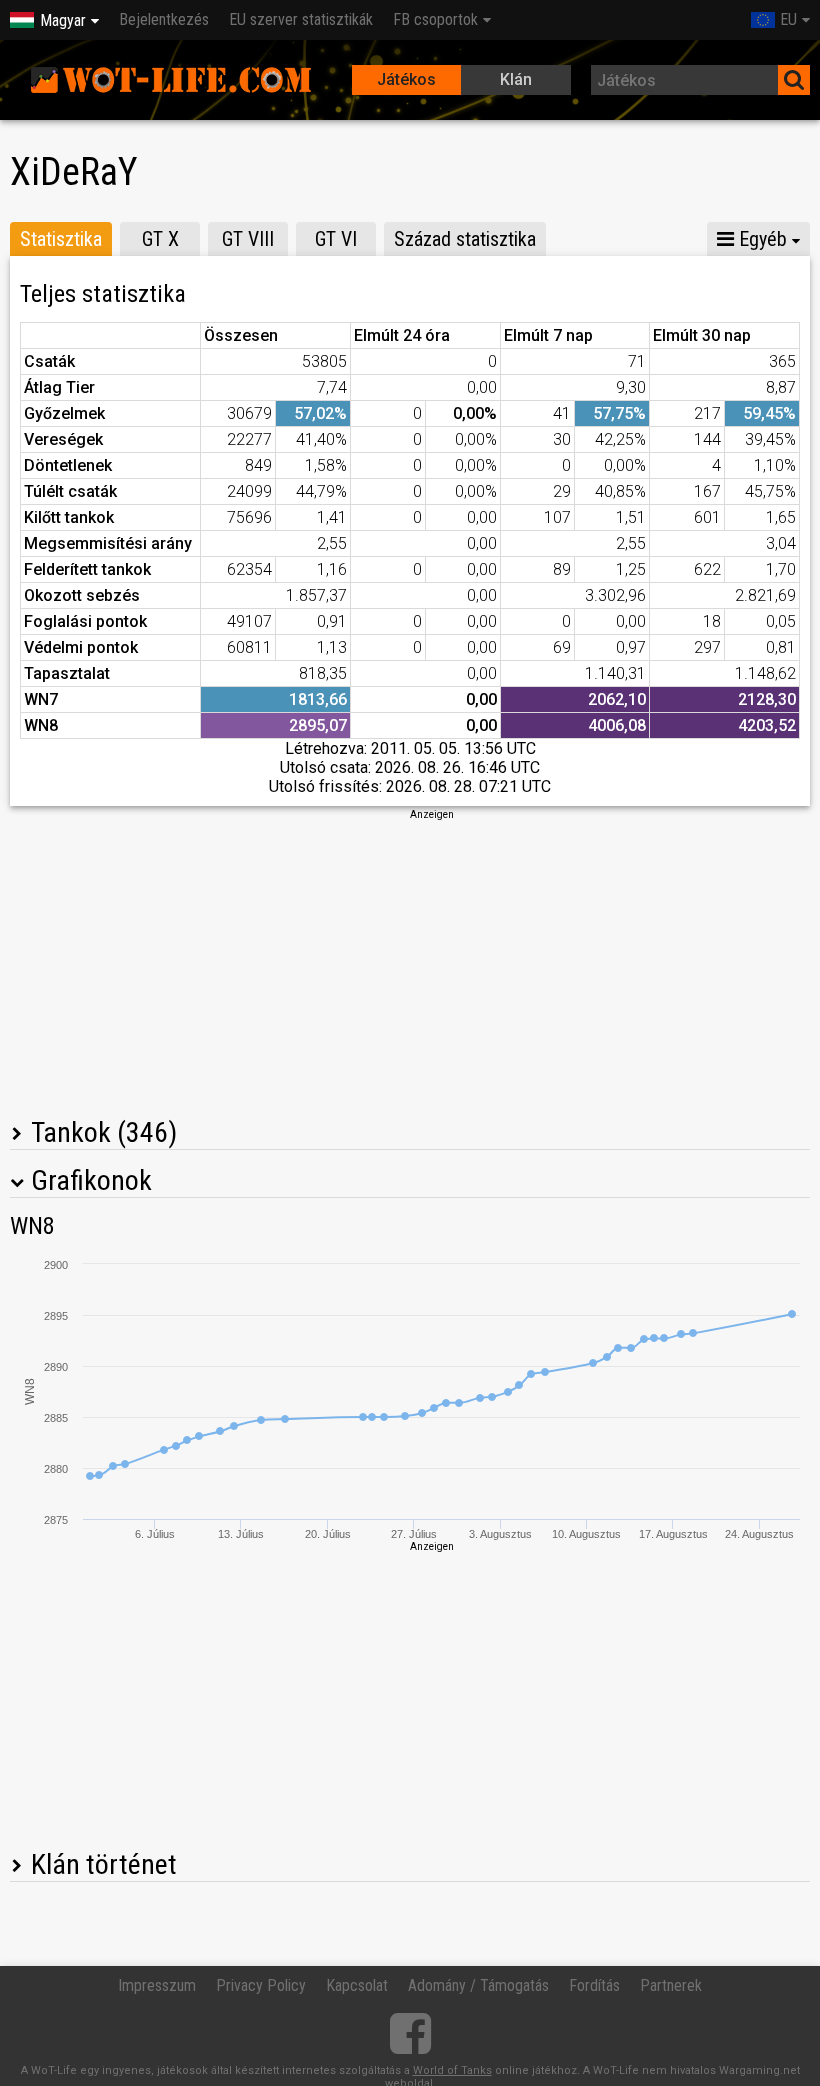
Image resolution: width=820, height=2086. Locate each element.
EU (788, 19)
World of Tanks (452, 2070)
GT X (160, 239)
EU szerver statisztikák (301, 19)
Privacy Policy (261, 1985)
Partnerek (671, 1985)
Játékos (406, 79)
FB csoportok (435, 19)
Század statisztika (465, 239)
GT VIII (248, 239)
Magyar (63, 20)
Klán (516, 79)
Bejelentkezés (164, 19)
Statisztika (61, 239)
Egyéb (760, 239)
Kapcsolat (357, 1985)
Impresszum (157, 1985)
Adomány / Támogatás (478, 1985)
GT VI (336, 239)
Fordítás (594, 1985)
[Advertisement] (410, 962)
